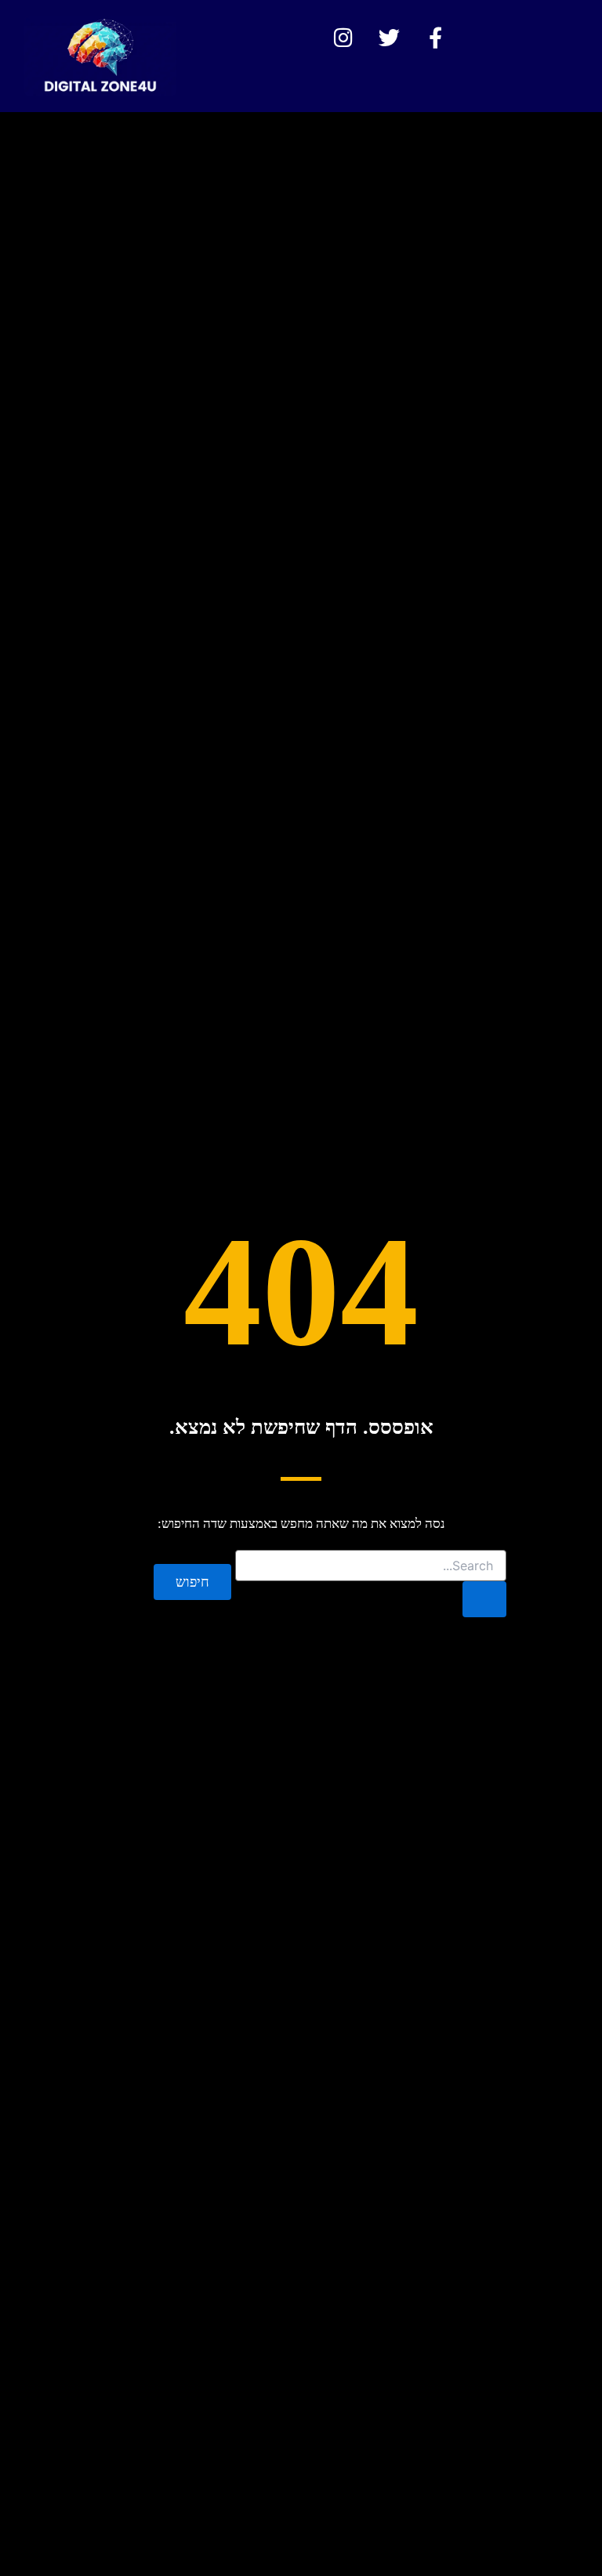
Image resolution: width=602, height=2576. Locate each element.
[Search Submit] (484, 1599)
